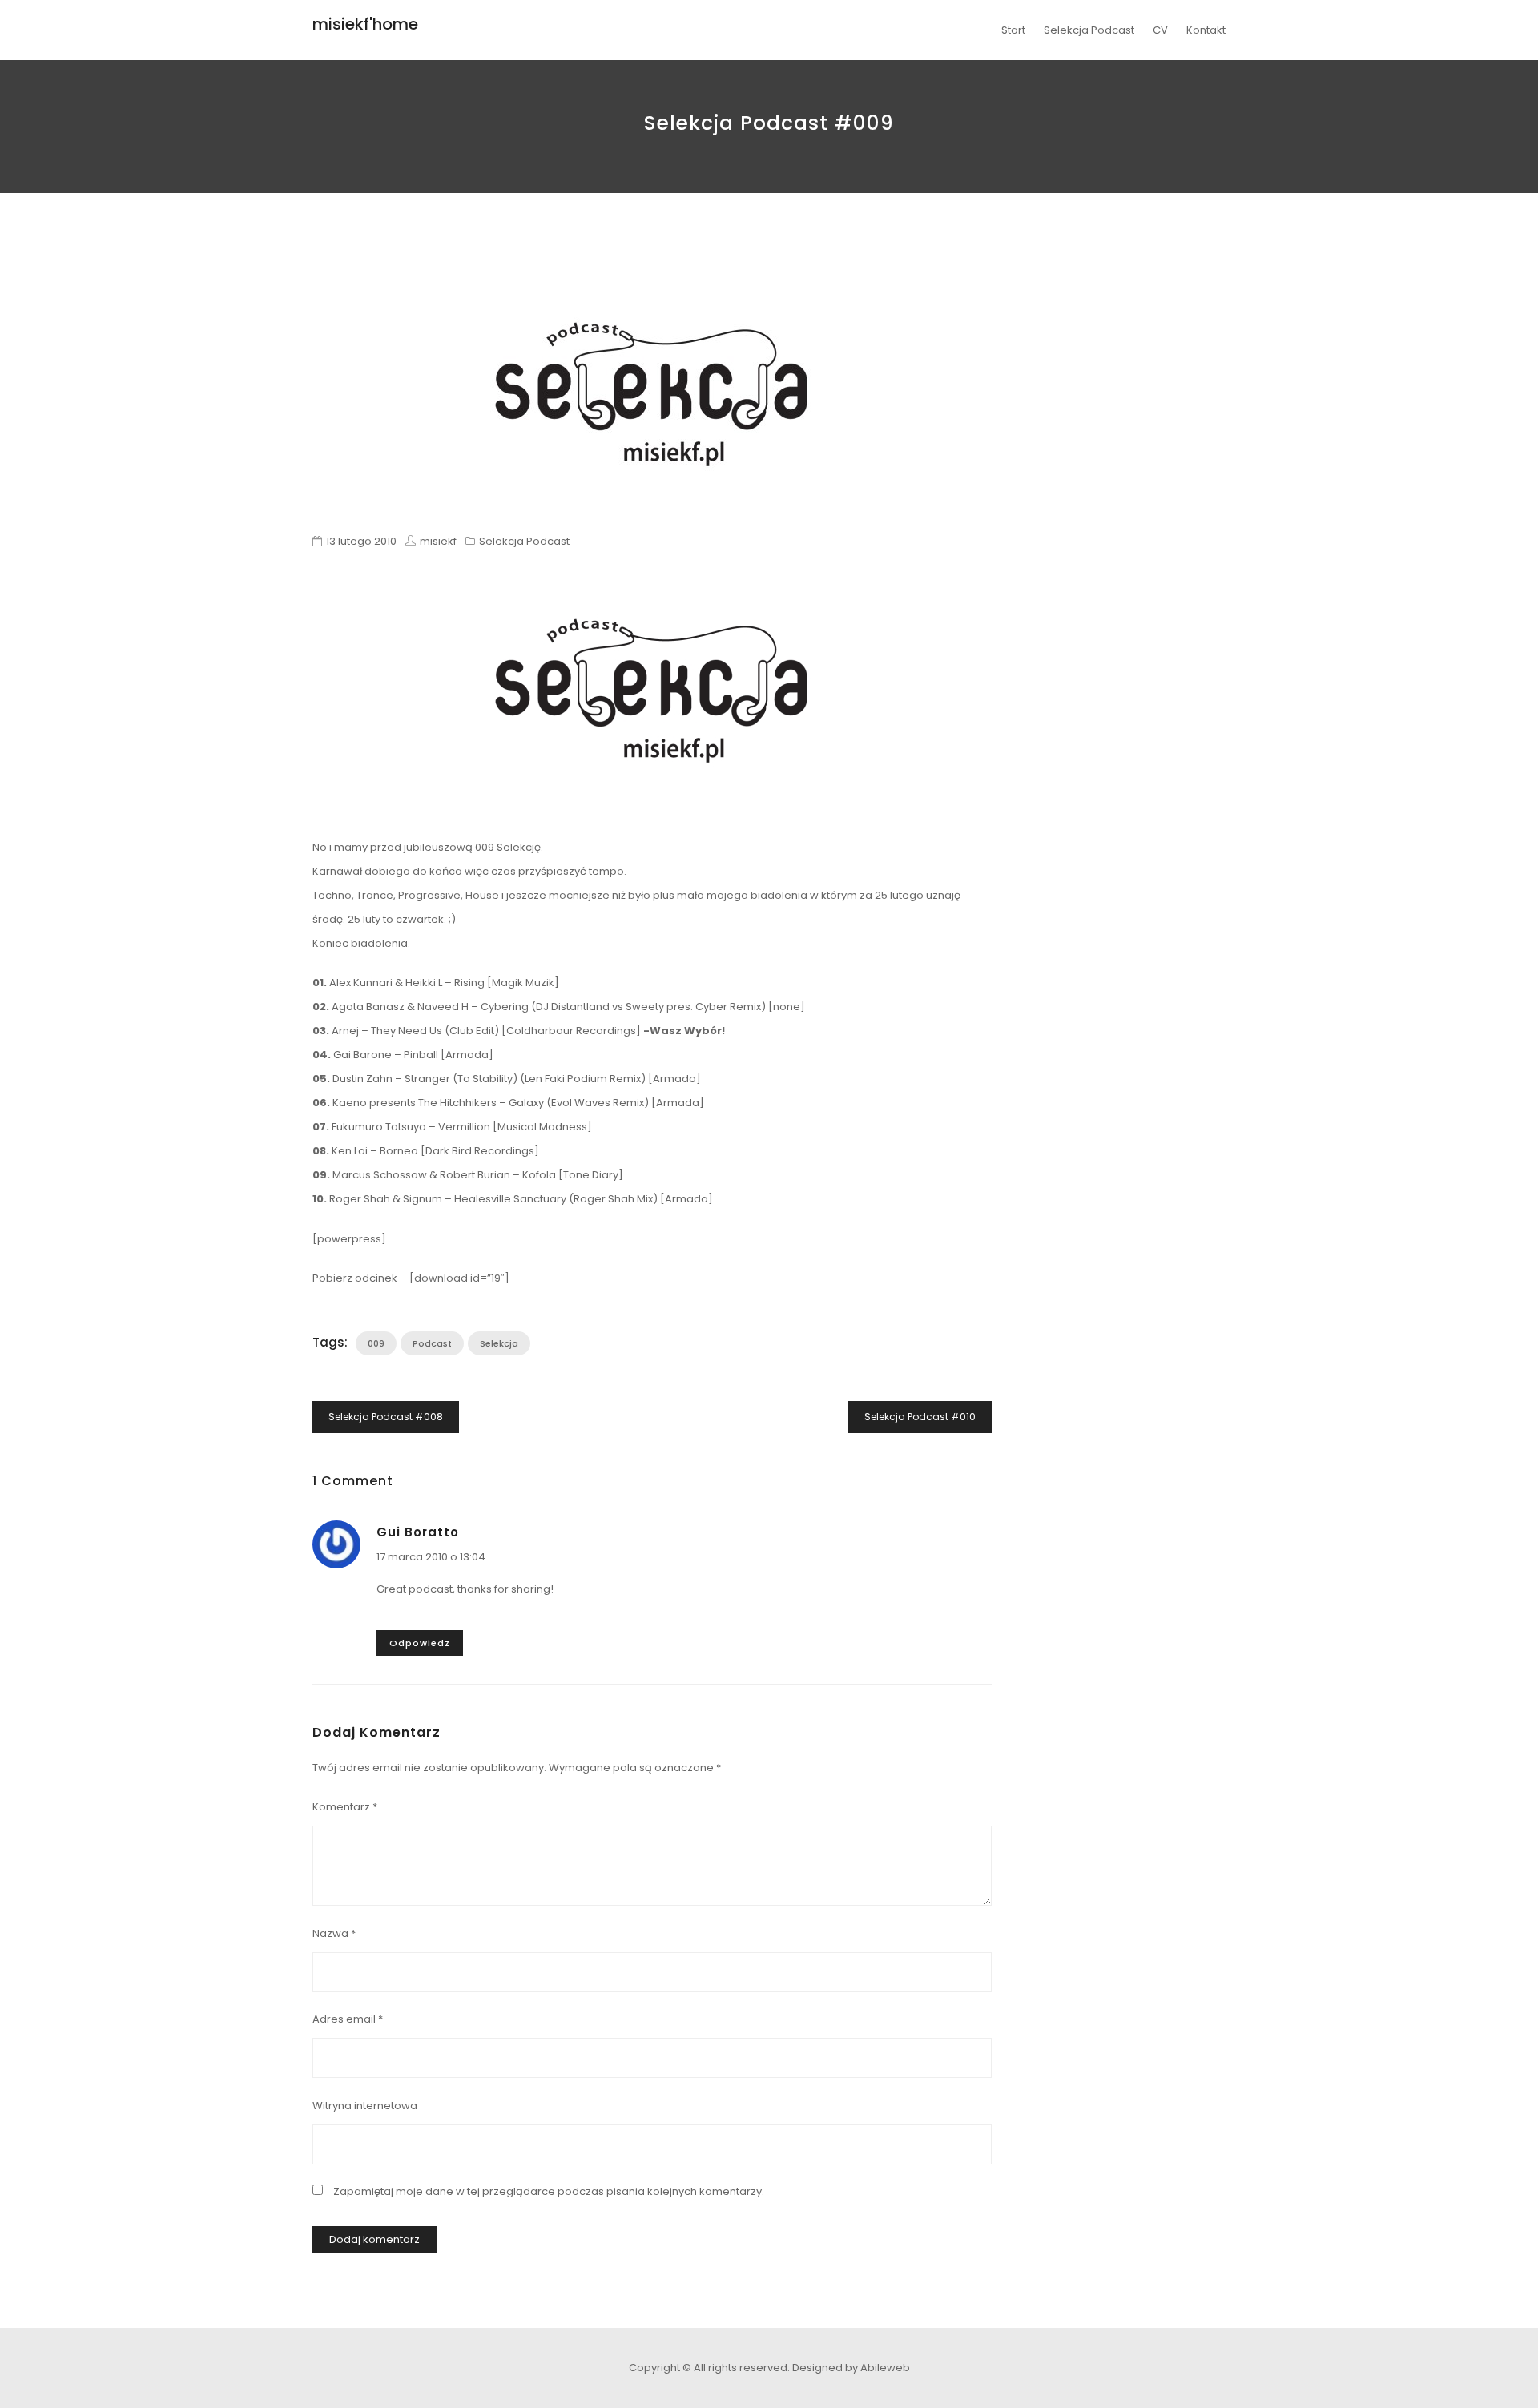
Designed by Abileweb (851, 2368)
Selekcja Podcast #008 (386, 1417)
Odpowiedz (420, 1643)
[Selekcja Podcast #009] (652, 394)
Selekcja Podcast (1089, 30)
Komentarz (345, 1807)
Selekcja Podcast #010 (920, 1417)
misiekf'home (365, 24)
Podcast (432, 1343)
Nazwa (334, 1933)
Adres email (348, 2019)
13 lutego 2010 (361, 541)
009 (376, 1343)
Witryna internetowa (365, 2106)
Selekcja (499, 1343)
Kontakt (1206, 30)
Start (1013, 30)
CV (1160, 30)
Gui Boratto (418, 1532)
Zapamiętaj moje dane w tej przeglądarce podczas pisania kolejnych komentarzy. (549, 2191)
